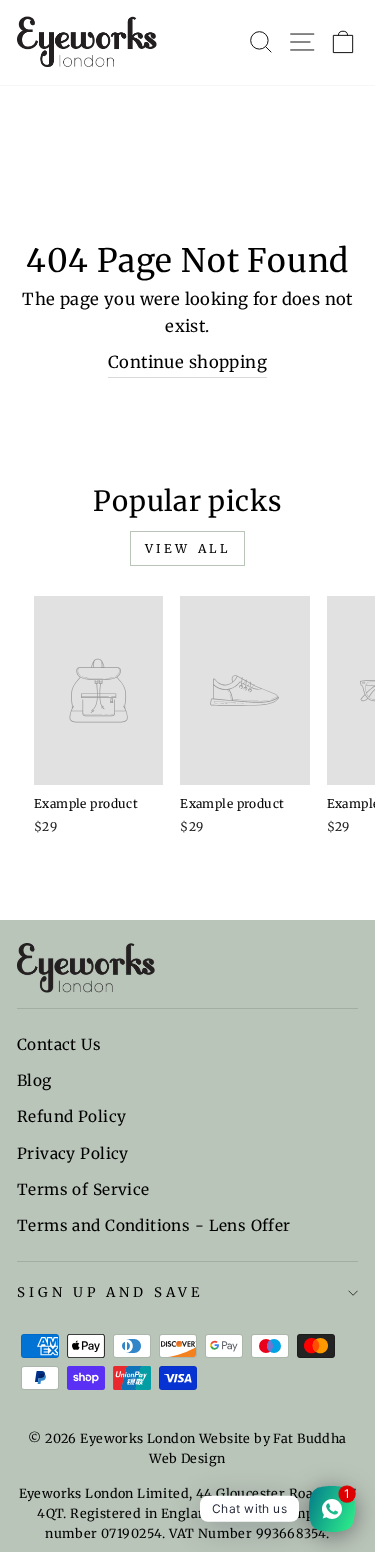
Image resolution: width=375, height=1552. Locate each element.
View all (188, 548)
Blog (34, 1080)
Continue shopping (187, 362)
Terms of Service (83, 1189)
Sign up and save (110, 1292)
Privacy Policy (73, 1153)
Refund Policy (71, 1116)
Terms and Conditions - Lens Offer (154, 1225)
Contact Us (59, 1044)
